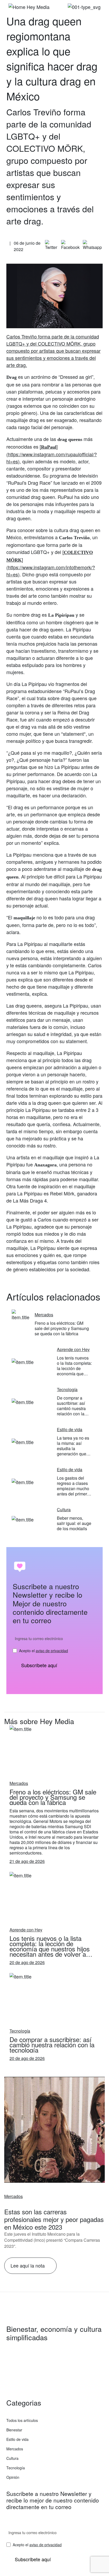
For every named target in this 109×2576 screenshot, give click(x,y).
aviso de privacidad (52, 1651)
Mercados (13, 2196)
